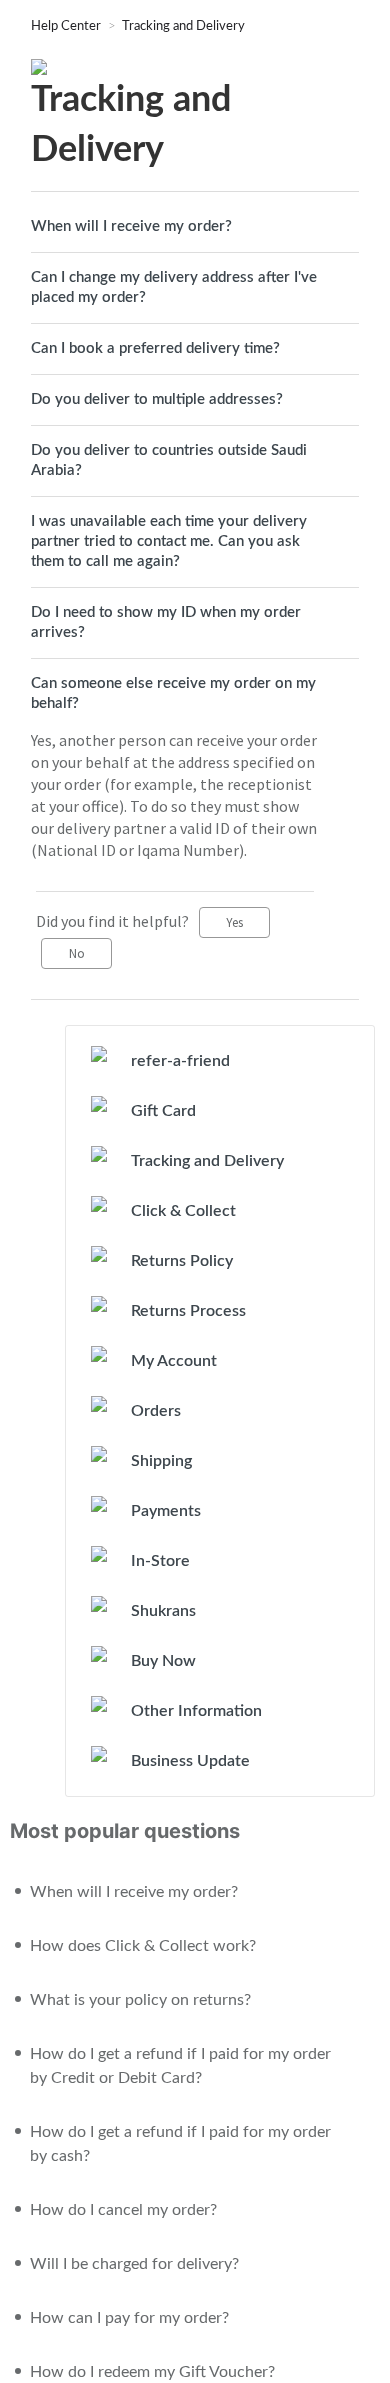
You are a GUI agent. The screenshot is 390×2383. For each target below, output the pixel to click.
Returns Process (188, 1311)
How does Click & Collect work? (143, 1946)
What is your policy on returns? (140, 2000)
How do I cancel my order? (123, 2210)
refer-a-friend (180, 1061)
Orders (156, 1411)
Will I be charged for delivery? (134, 2264)
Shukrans (163, 1611)
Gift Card (163, 1111)
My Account (174, 1361)
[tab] (195, 227)
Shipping (161, 1461)
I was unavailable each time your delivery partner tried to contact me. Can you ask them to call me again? (169, 541)
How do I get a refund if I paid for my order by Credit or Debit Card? (180, 2066)
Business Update (190, 1761)
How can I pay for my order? (129, 2318)
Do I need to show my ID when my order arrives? (166, 622)
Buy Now (163, 1661)
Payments (166, 1511)
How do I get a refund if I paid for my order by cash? (180, 2144)
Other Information (196, 1711)
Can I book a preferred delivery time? (155, 348)
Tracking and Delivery (183, 26)
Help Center (67, 26)
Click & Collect (183, 1211)
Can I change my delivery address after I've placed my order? (174, 287)
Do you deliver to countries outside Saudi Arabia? (169, 460)
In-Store (160, 1561)
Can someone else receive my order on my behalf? (173, 693)
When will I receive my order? (131, 226)
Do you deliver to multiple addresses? (157, 399)
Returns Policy (182, 1261)
